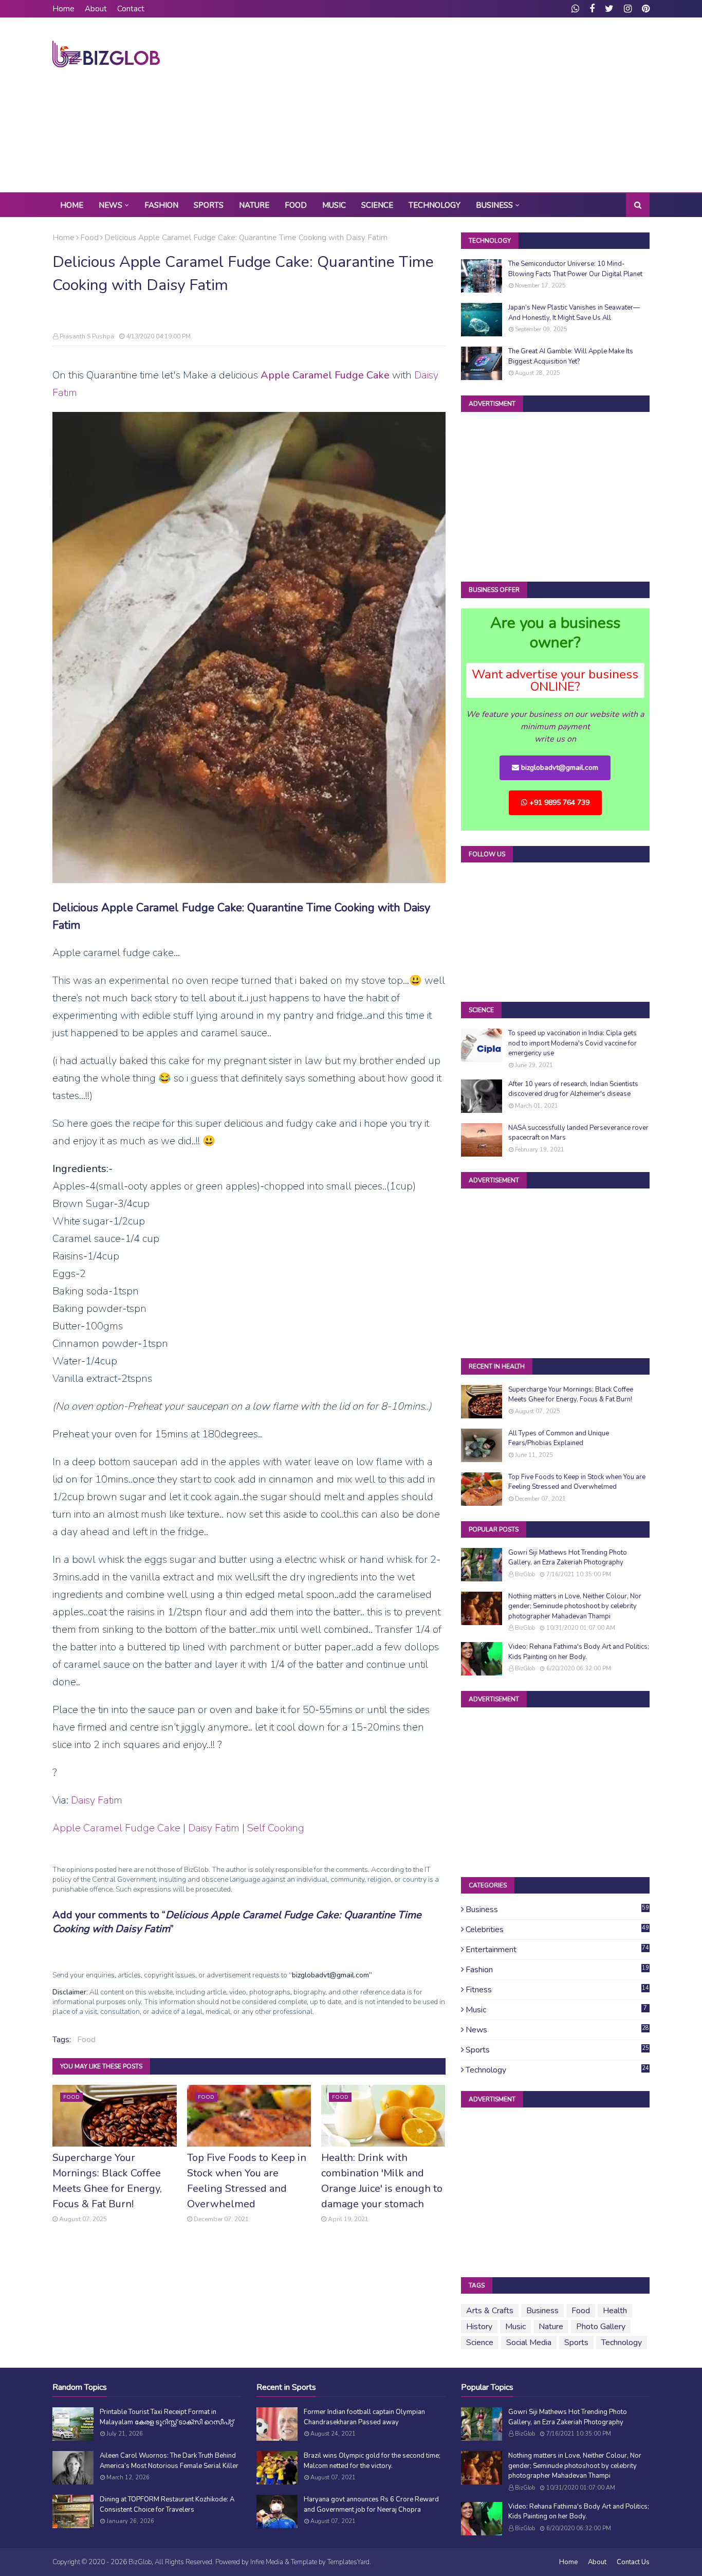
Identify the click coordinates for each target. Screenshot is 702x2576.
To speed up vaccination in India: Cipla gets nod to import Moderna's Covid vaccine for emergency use (572, 1043)
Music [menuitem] (334, 205)
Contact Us (633, 2562)
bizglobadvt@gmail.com (559, 768)
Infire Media (267, 2562)
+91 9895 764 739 (558, 803)
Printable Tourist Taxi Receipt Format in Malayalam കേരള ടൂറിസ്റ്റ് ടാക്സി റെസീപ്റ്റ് (167, 2417)
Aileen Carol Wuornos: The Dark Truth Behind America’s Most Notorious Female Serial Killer (169, 2461)
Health (615, 2311)
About (96, 9)
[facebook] (592, 9)
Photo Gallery (601, 2327)
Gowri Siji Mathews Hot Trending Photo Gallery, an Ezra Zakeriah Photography (568, 1558)
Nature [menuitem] (254, 205)
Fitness (557, 1990)
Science (480, 2343)
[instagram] (628, 9)
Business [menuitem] (494, 205)
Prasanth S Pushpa (87, 336)
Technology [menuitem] (435, 205)
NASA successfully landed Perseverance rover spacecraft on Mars (578, 1133)
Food (89, 238)
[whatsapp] (575, 9)
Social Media (529, 2343)
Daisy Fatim (97, 1800)
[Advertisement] (463, 105)
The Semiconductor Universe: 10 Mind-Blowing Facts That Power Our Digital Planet (575, 269)
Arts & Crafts (490, 2311)
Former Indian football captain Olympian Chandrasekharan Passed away (364, 2417)
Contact (131, 9)
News (557, 2030)
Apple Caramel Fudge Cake (325, 375)
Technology (557, 2070)
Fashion (557, 1970)
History (479, 2327)
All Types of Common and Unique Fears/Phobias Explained (559, 1438)
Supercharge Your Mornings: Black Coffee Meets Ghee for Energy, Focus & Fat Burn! (107, 2181)
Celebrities (557, 1930)
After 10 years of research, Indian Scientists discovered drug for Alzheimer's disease (573, 1089)
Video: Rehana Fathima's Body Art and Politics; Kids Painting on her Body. (579, 1652)
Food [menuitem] (296, 205)
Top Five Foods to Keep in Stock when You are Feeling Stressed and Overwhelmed (247, 2181)
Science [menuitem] (377, 205)
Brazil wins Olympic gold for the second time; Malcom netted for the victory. (372, 2461)
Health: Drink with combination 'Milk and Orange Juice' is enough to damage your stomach (382, 2181)
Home (63, 9)
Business (557, 1910)
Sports (557, 2050)
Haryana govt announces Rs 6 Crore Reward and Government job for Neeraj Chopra (371, 2505)
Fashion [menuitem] (161, 205)
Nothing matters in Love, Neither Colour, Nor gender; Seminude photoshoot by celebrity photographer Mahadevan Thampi (575, 1606)
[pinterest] (644, 9)
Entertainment (557, 1950)
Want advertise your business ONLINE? (555, 680)
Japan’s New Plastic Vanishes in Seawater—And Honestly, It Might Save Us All (574, 313)
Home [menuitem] (72, 205)
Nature (551, 2327)
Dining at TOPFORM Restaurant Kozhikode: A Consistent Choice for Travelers (167, 2505)
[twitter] (609, 9)
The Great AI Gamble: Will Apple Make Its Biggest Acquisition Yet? (571, 356)
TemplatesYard (348, 2562)
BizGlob (525, 1574)
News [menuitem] (110, 205)
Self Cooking (276, 1828)
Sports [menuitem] (209, 205)
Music (557, 2010)
